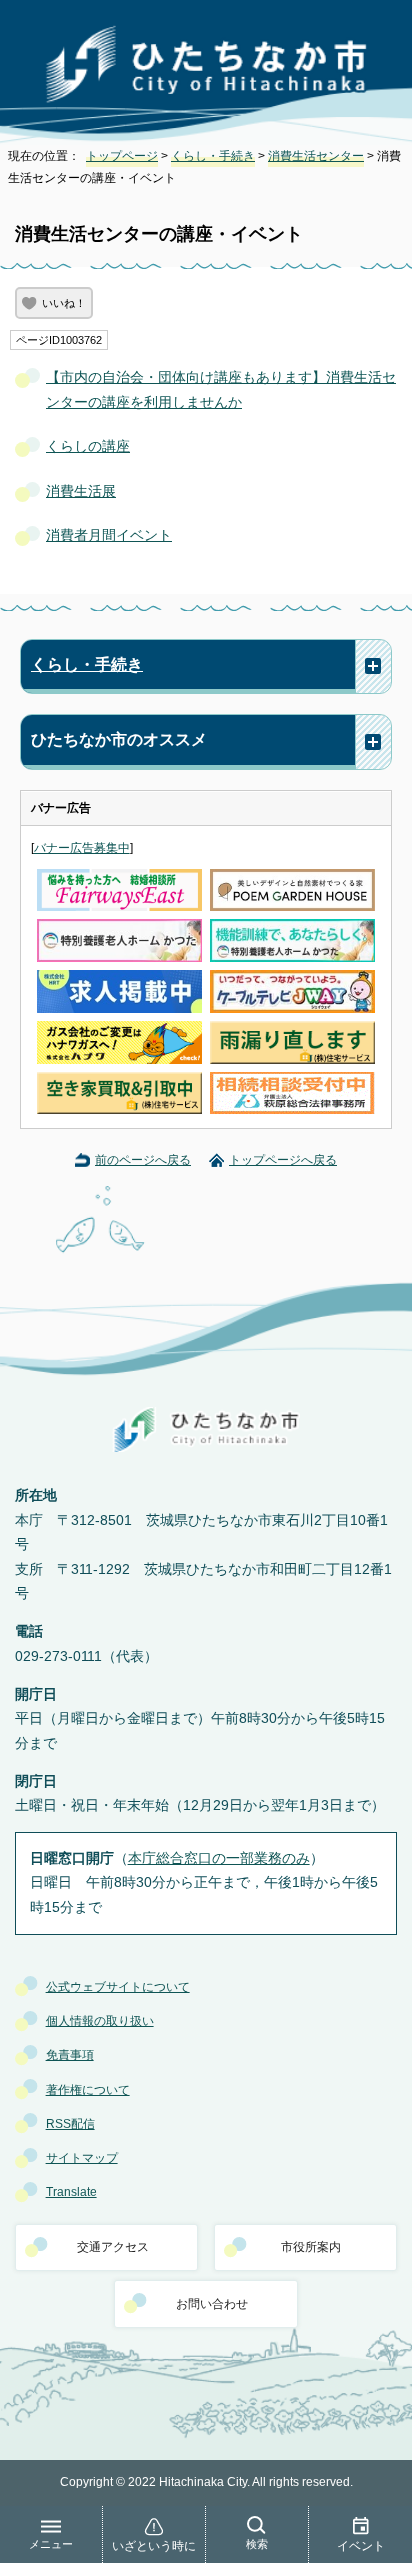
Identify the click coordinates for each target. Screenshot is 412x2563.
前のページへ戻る (143, 1160)
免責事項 (70, 2055)
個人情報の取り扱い (100, 2021)
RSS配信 (70, 2124)
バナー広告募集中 (82, 848)
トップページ (122, 156)
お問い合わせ (212, 2304)
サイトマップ (82, 2158)
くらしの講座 (88, 446)
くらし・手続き (213, 156)
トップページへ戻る (283, 1160)
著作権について (88, 2090)
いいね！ (64, 303)
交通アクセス (113, 2247)
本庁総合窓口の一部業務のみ (219, 1858)
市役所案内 (311, 2247)
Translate (71, 2192)
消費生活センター (316, 156)
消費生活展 (81, 491)
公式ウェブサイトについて (118, 1987)
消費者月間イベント (109, 535)
